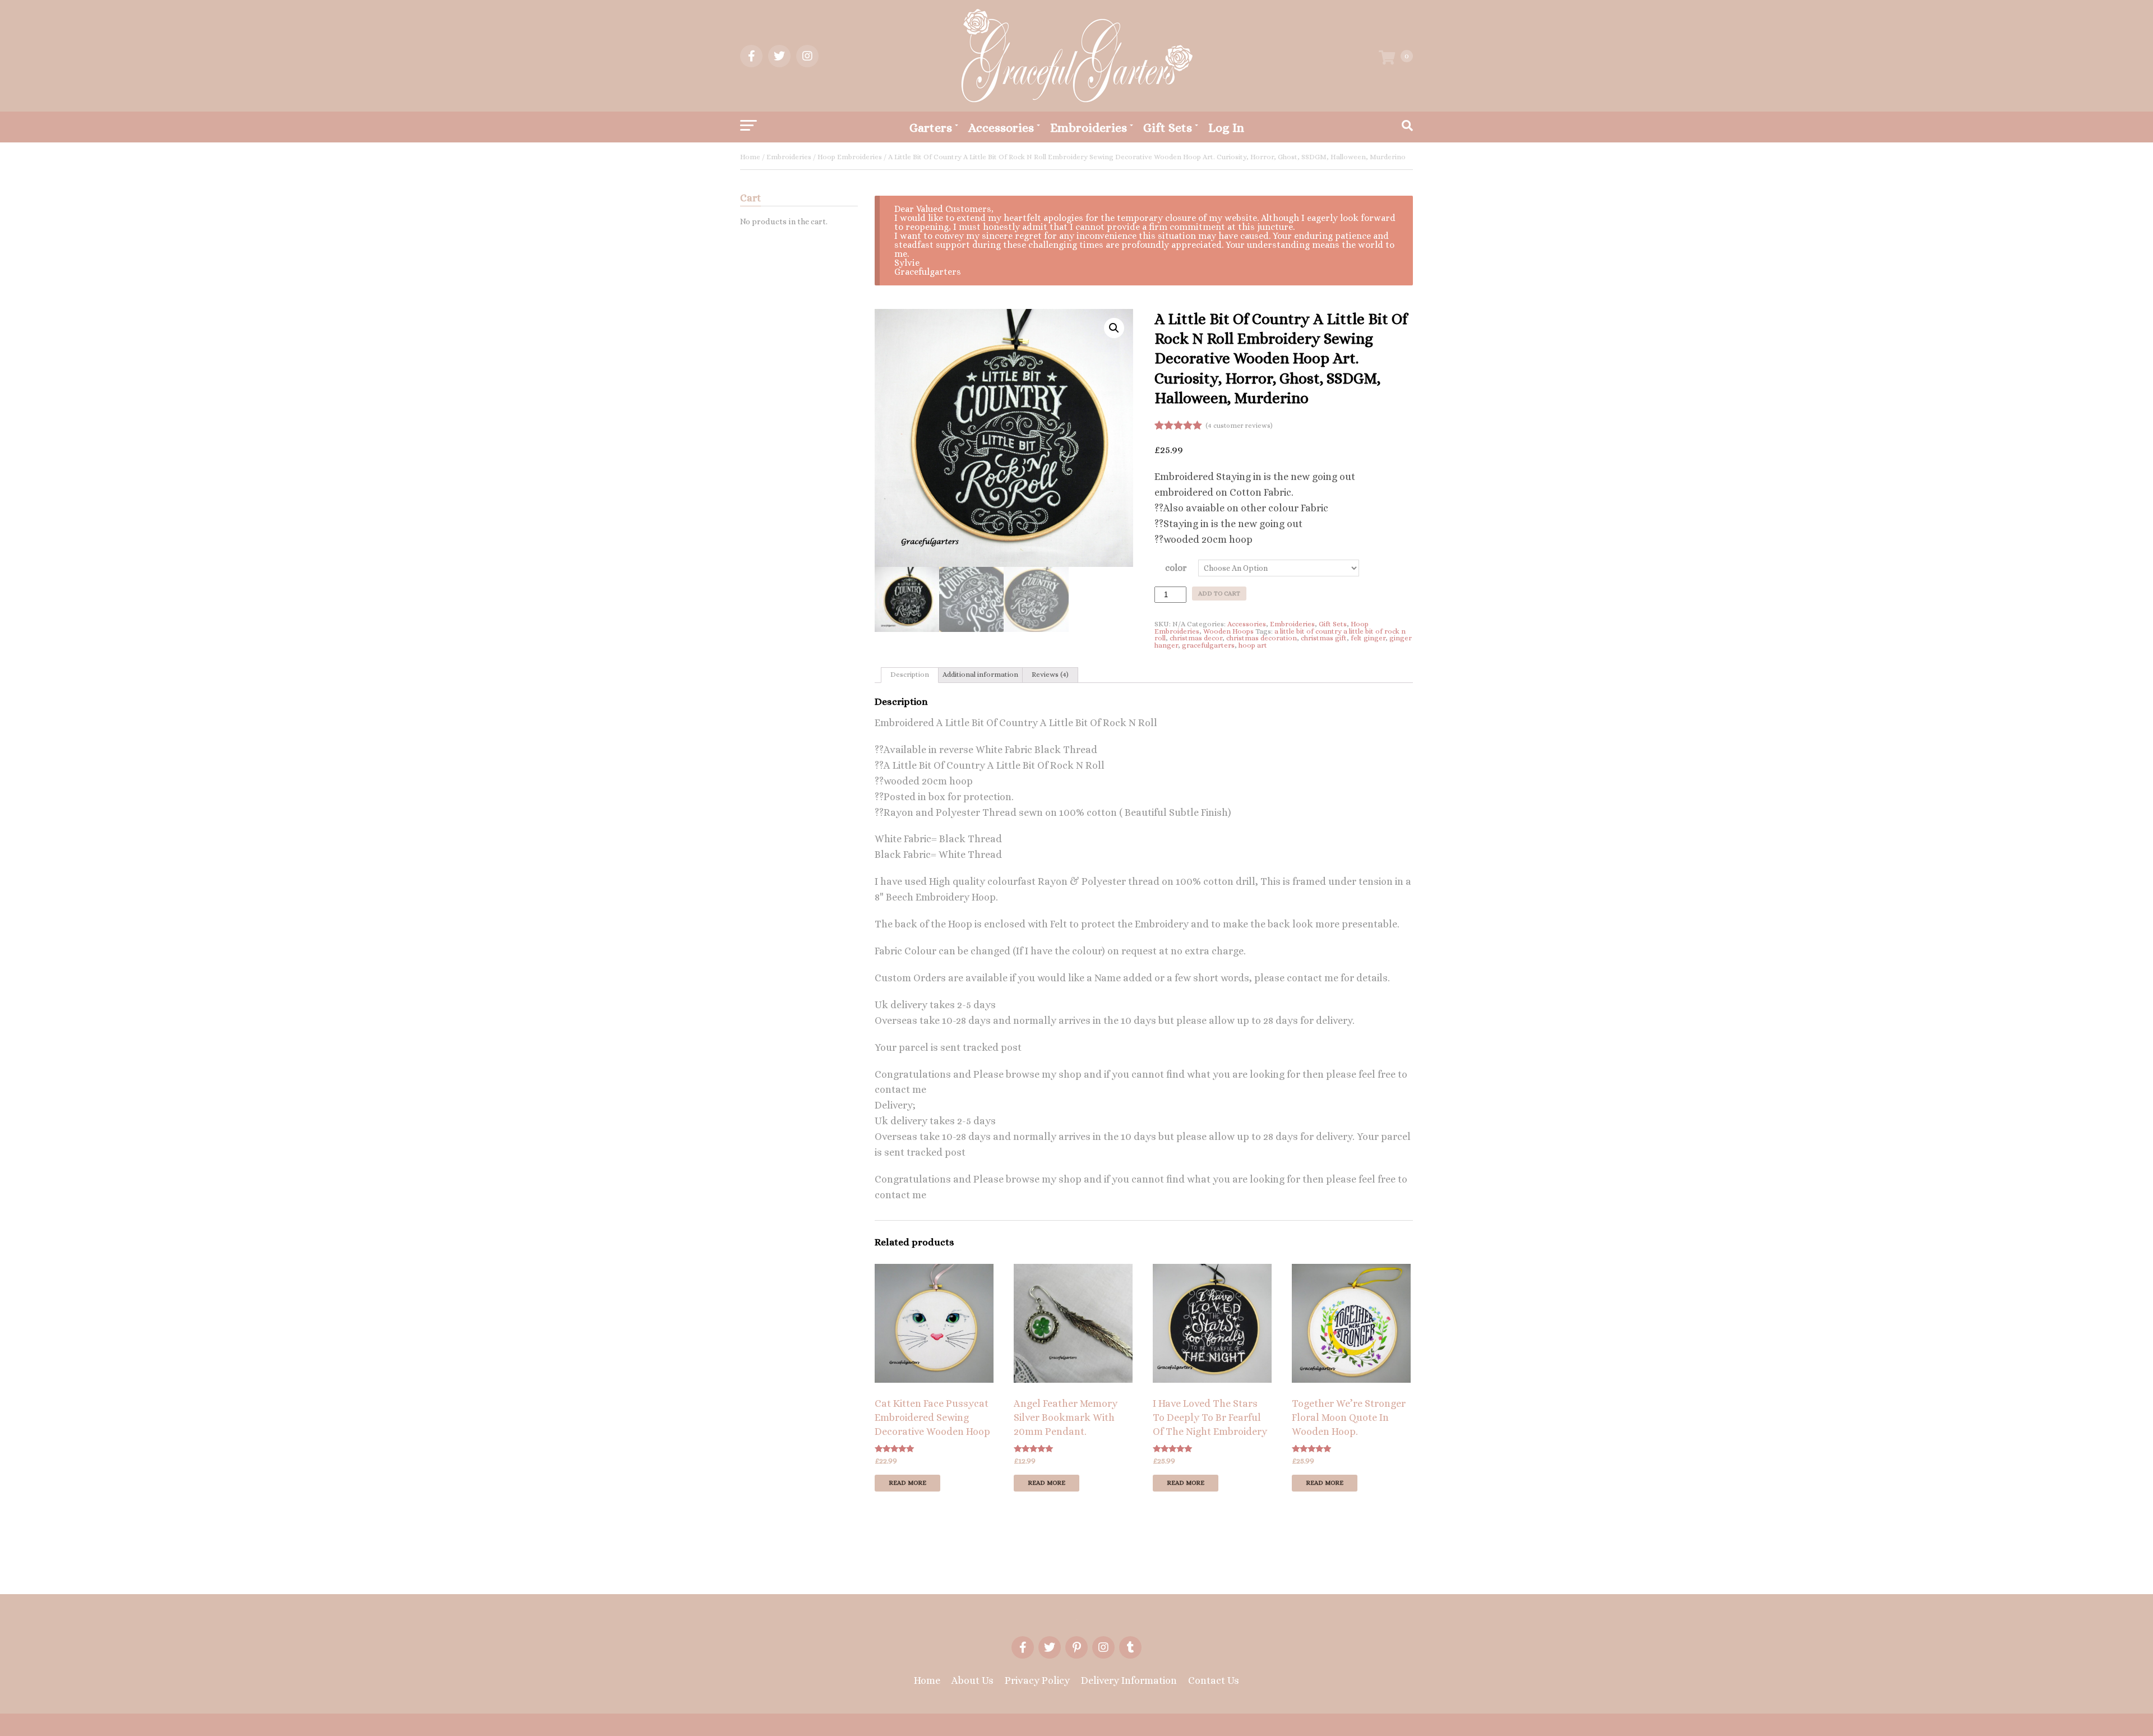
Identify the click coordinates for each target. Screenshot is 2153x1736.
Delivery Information (1129, 1680)
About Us (972, 1680)
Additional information (980, 674)
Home (750, 157)
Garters (931, 128)
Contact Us (1214, 1680)
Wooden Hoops (1228, 631)
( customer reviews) (1239, 426)
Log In (1226, 128)
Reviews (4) (1050, 674)
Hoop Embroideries (850, 157)
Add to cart (1219, 594)
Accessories (1001, 128)
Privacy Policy (1037, 1680)
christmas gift (1324, 638)
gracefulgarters (1208, 645)
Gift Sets (1168, 128)
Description (910, 674)
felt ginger (1368, 638)
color (1176, 568)
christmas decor (1196, 638)
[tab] (910, 675)
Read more (907, 1483)
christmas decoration (1262, 638)
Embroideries (1089, 128)
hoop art (1253, 645)
